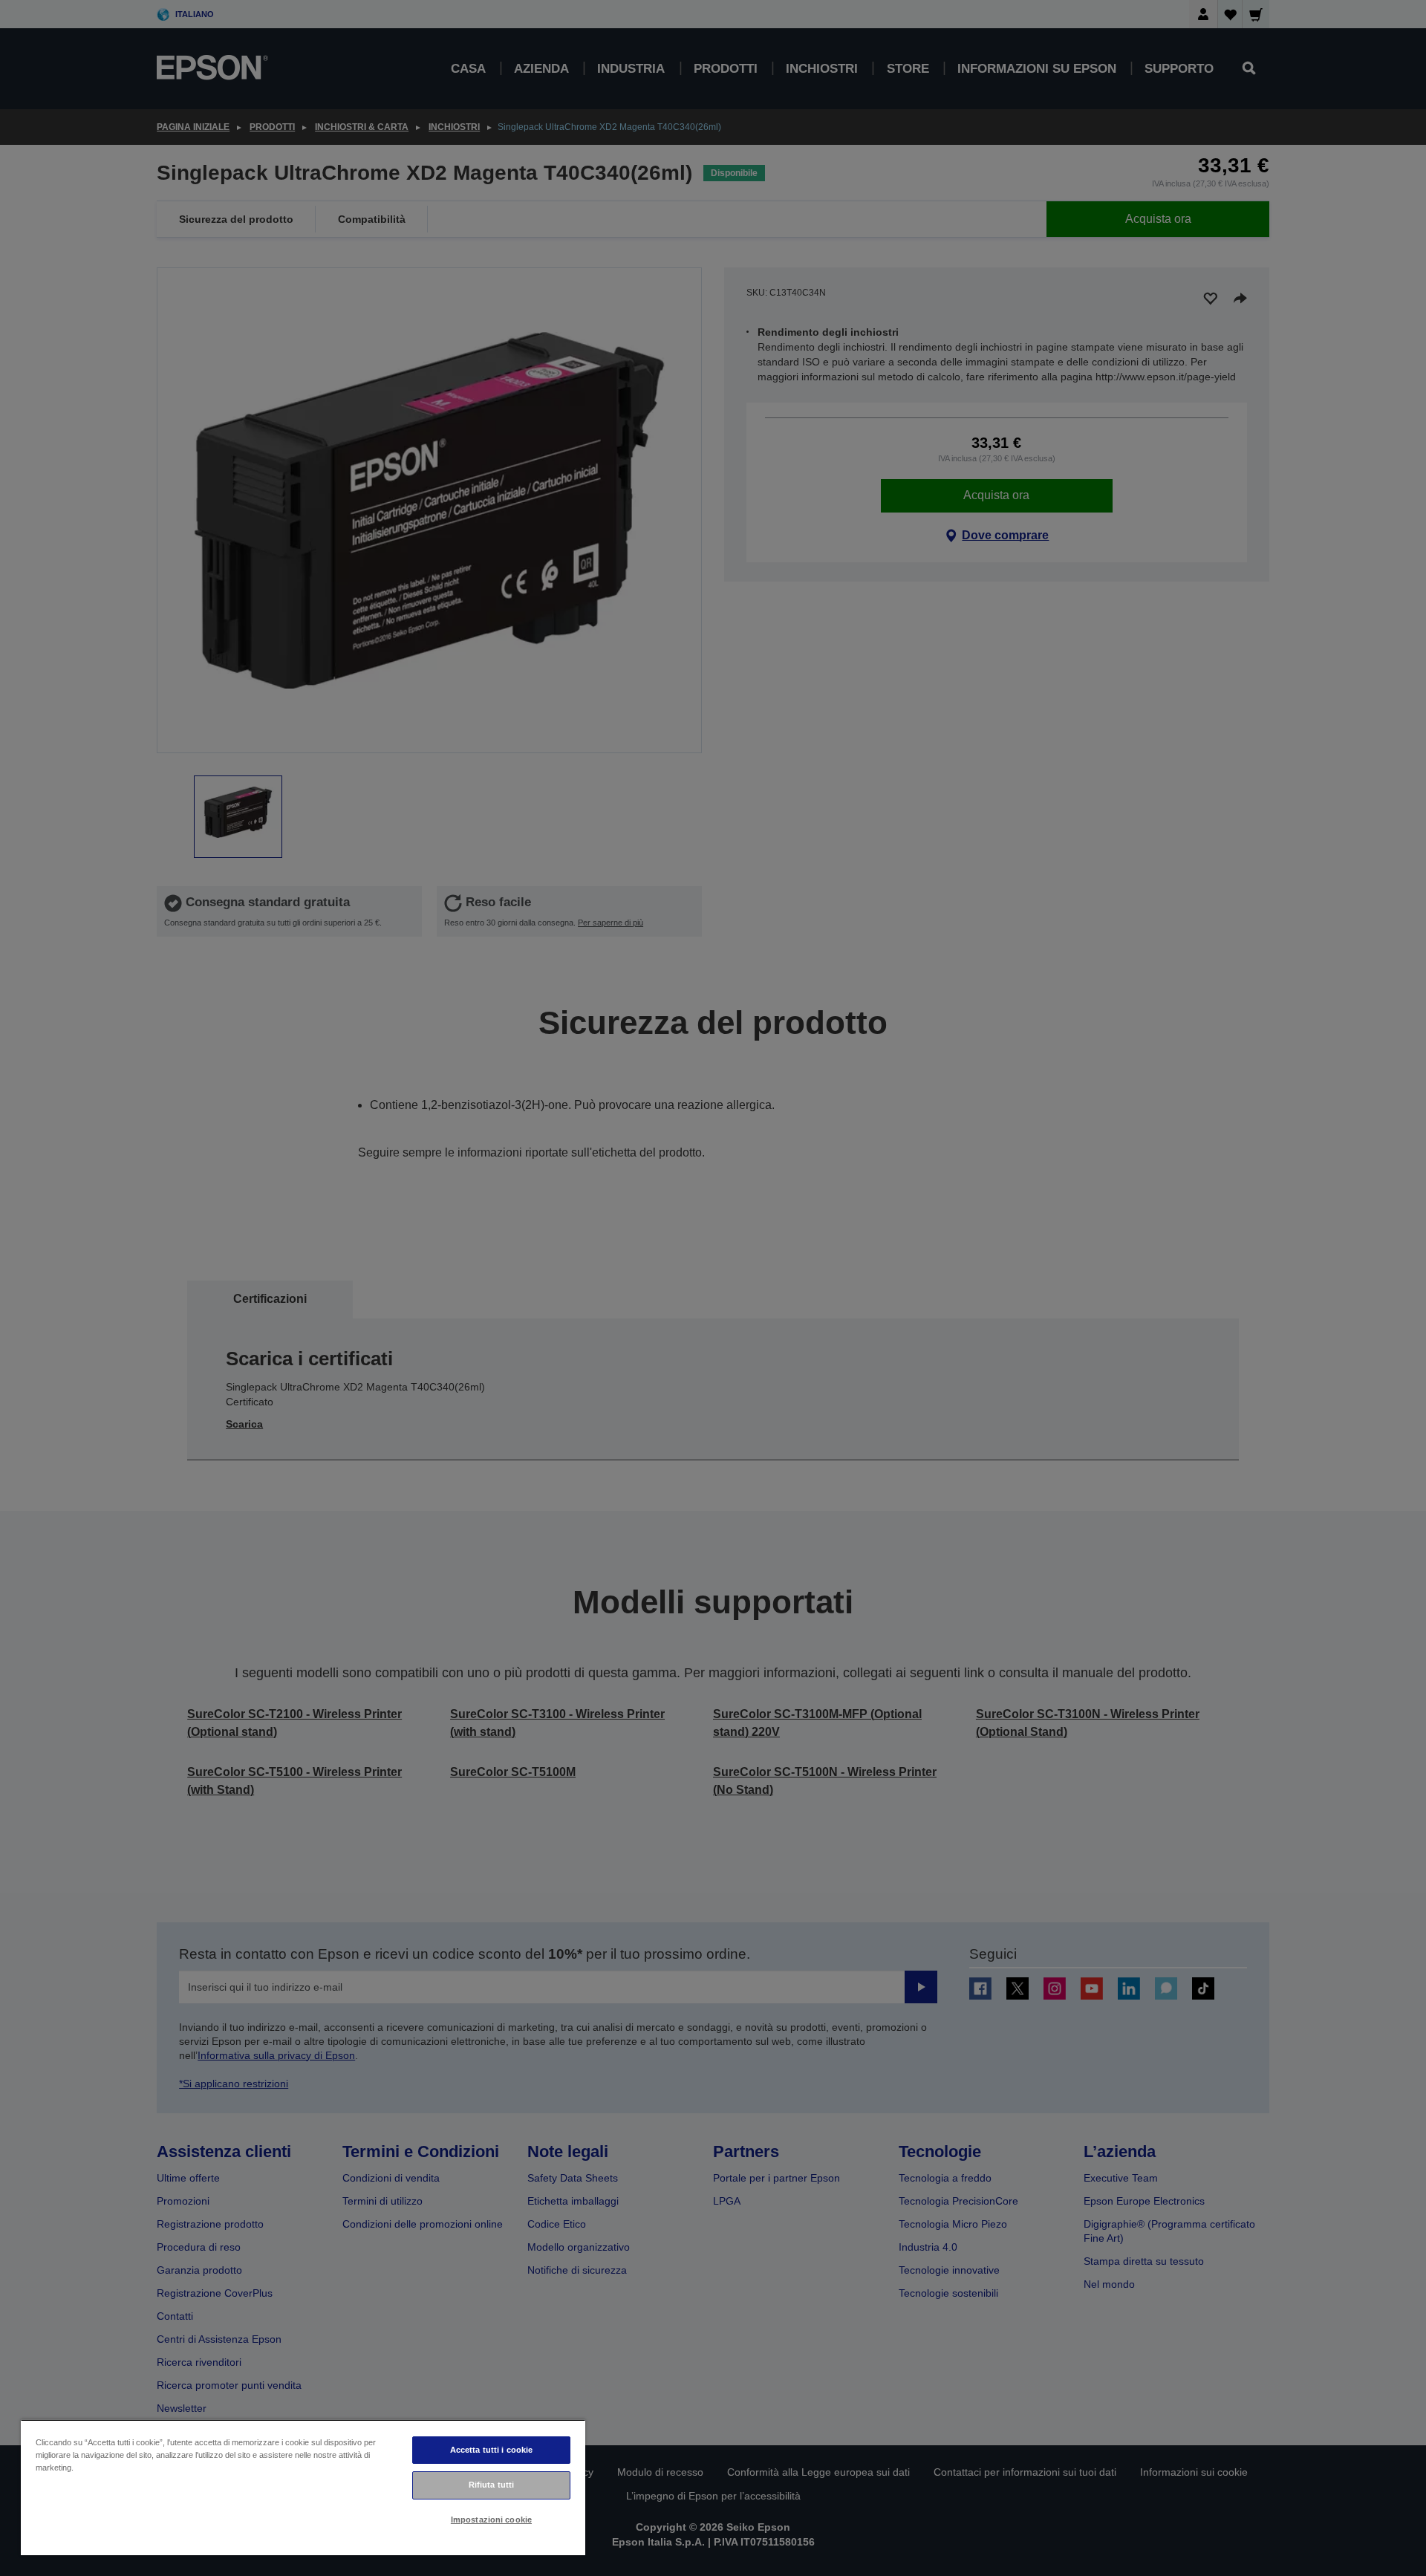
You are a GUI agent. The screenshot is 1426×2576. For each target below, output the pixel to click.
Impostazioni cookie (491, 2520)
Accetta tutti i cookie (492, 2450)
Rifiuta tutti (491, 2485)
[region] (303, 2487)
